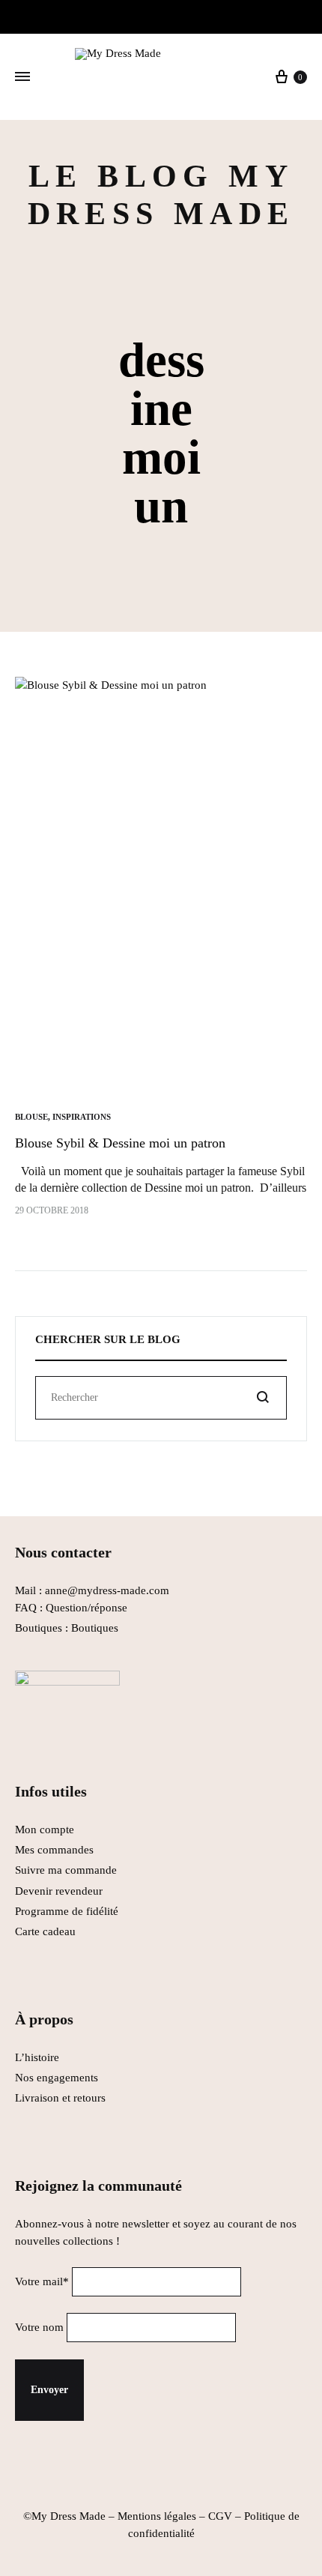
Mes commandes (54, 1850)
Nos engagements (57, 2078)
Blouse (31, 1117)
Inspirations (82, 1117)
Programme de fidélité (67, 1911)
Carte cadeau (45, 1931)
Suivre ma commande (66, 1870)
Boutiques (95, 1628)
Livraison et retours (60, 2098)
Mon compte (45, 1830)
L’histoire (39, 2057)
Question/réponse (86, 1608)
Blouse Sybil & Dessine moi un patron (120, 1143)
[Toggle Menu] (22, 77)
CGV (220, 2516)
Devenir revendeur (59, 1891)
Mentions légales (157, 2516)
